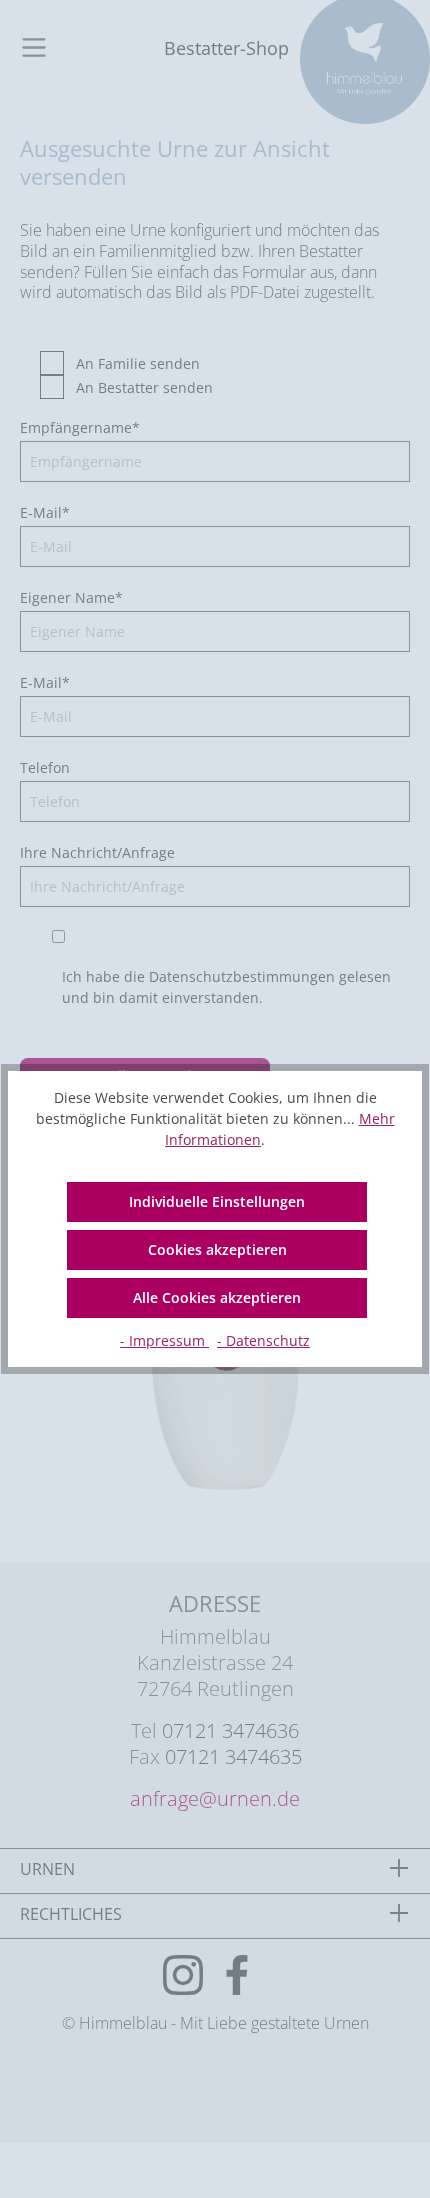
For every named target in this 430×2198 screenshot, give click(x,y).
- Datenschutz (263, 1340)
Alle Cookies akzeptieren (217, 1297)
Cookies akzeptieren (217, 1249)
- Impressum (164, 1340)
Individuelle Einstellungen (217, 1201)
